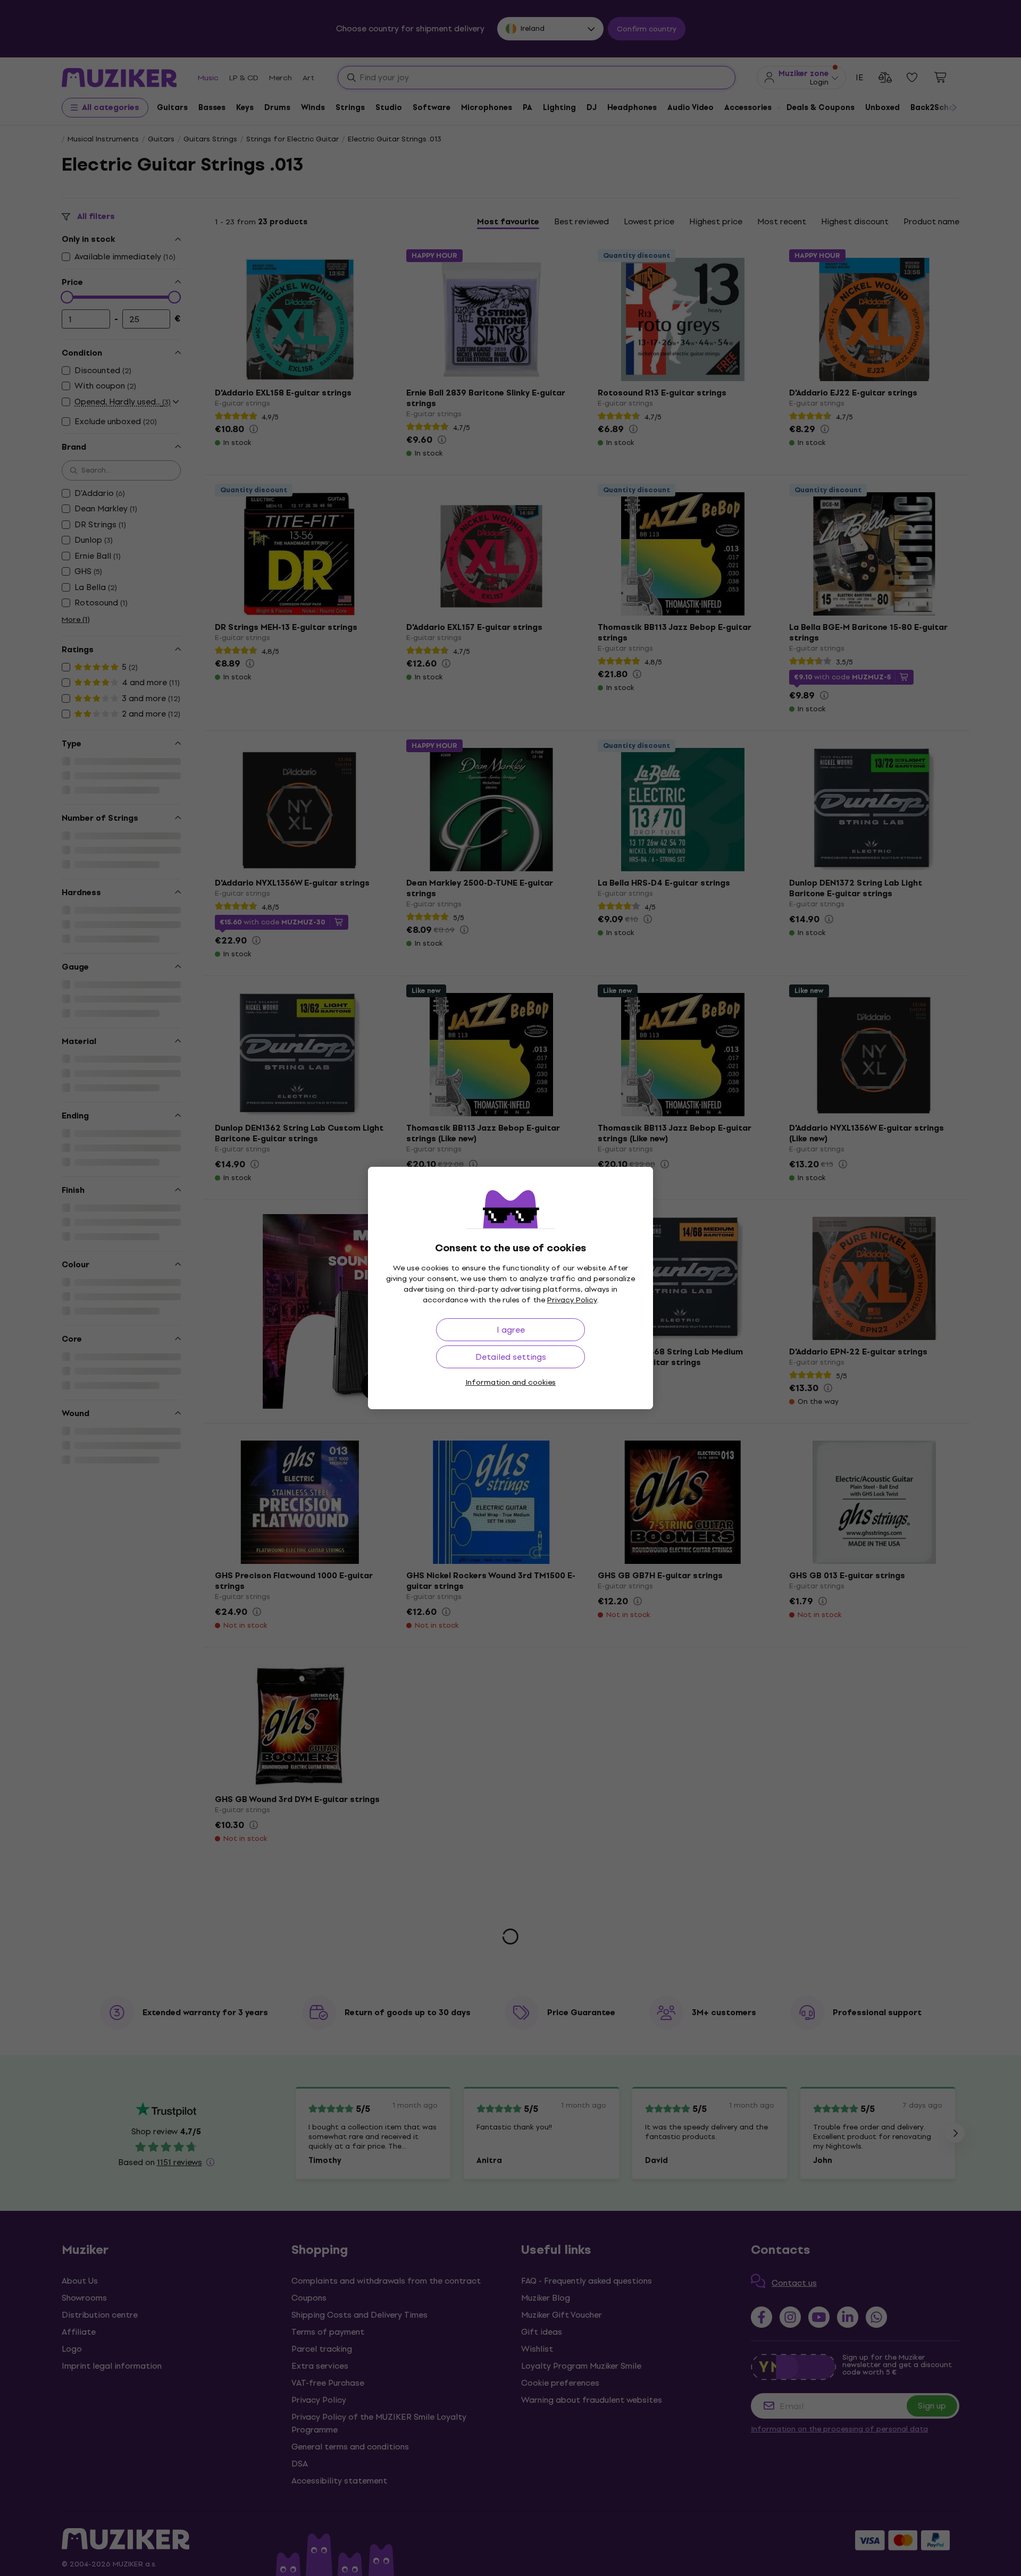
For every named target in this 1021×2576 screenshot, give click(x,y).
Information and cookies (510, 1382)
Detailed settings (511, 1357)
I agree (511, 1330)
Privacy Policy (572, 1300)
